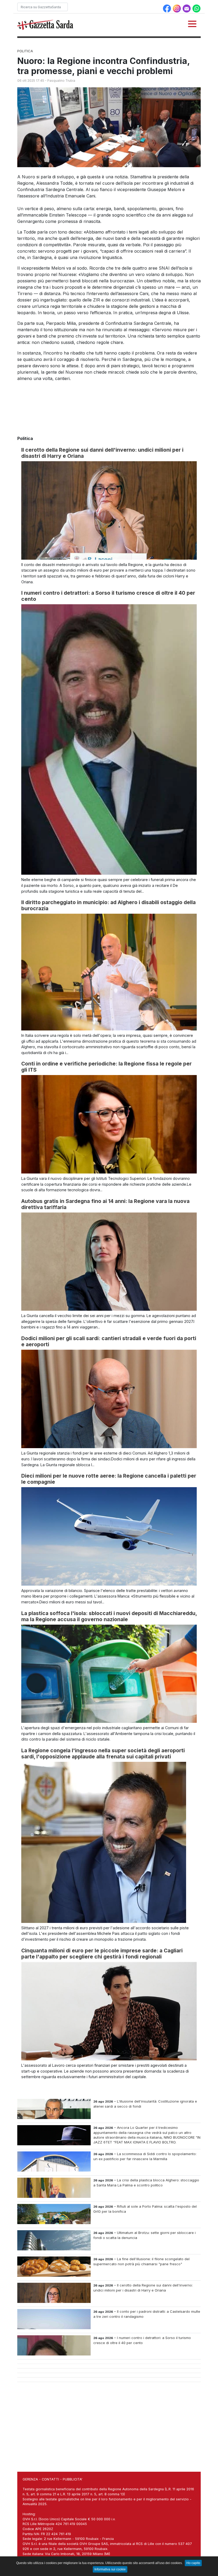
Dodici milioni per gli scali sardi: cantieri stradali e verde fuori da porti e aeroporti (109, 1341)
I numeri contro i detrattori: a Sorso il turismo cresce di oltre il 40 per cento (108, 596)
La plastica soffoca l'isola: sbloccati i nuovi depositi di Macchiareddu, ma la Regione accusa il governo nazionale (109, 1616)
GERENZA (30, 2479)
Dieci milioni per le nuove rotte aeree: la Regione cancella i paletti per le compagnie (109, 1479)
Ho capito (193, 2563)
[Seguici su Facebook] (168, 8)
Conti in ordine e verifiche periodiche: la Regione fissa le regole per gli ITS (106, 1067)
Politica (25, 51)
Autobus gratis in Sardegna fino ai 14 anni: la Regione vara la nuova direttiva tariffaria (105, 1204)
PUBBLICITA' (73, 2479)
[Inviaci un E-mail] (187, 8)
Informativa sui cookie (110, 2569)
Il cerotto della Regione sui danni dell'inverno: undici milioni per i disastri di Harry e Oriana (102, 453)
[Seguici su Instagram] (177, 8)
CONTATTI (50, 2479)
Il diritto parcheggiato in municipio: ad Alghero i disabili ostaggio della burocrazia (108, 905)
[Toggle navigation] (192, 24)
